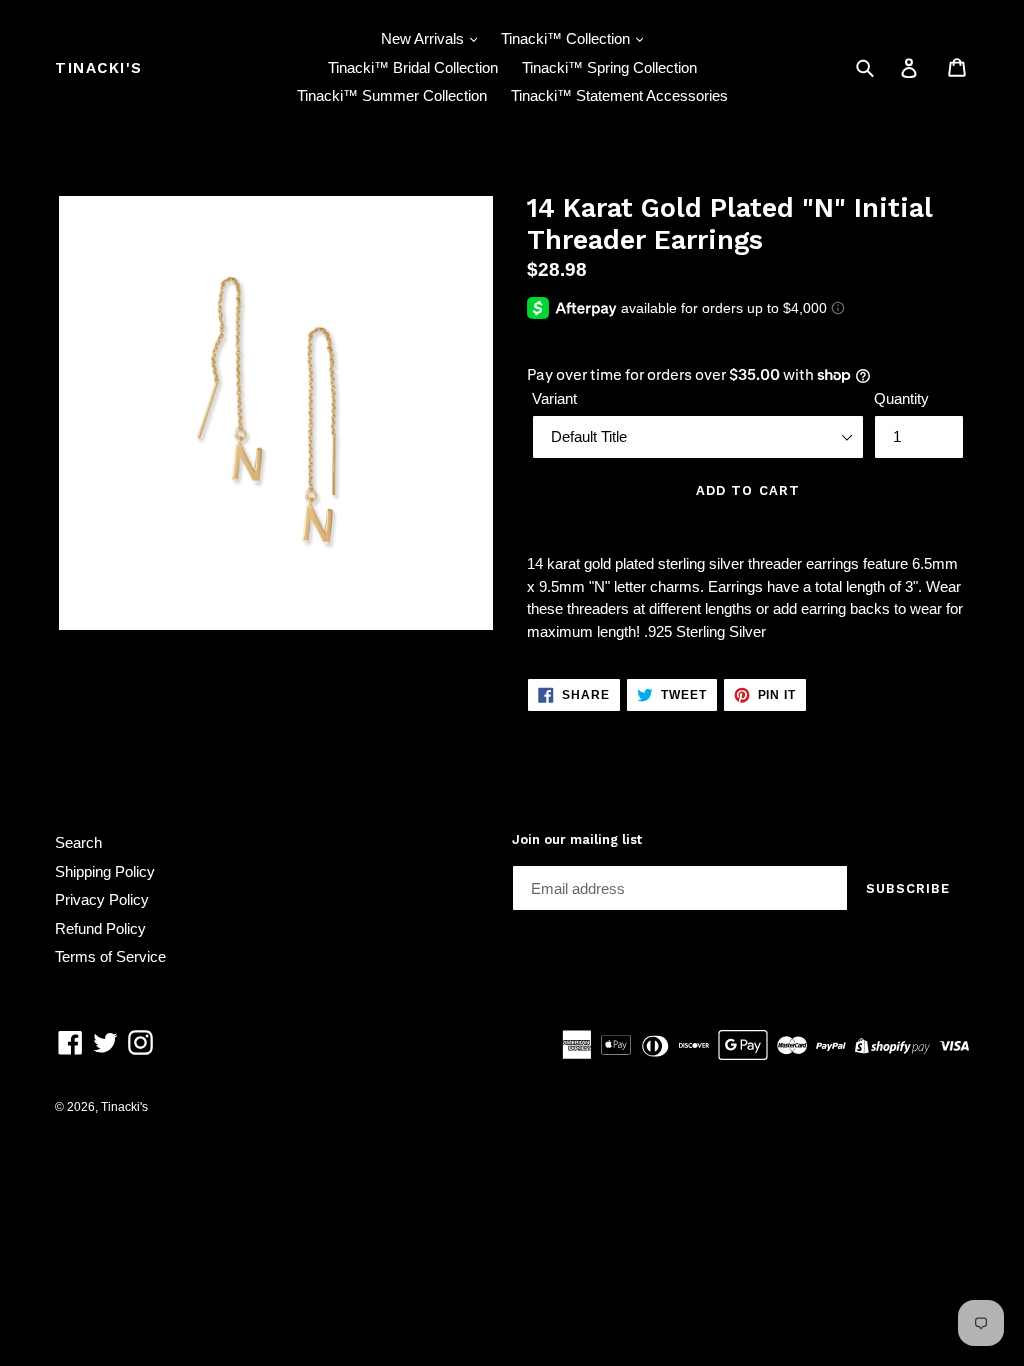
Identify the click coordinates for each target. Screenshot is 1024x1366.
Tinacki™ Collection (567, 38)
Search (78, 842)
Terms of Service (110, 956)
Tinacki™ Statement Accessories (619, 95)
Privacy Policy (102, 899)
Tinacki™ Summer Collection (392, 95)
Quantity (901, 398)
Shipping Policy (105, 871)
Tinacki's (99, 68)
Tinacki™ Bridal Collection (413, 67)
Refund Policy (100, 928)
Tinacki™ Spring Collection (609, 67)
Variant (554, 398)
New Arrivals (424, 38)
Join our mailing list (577, 839)
